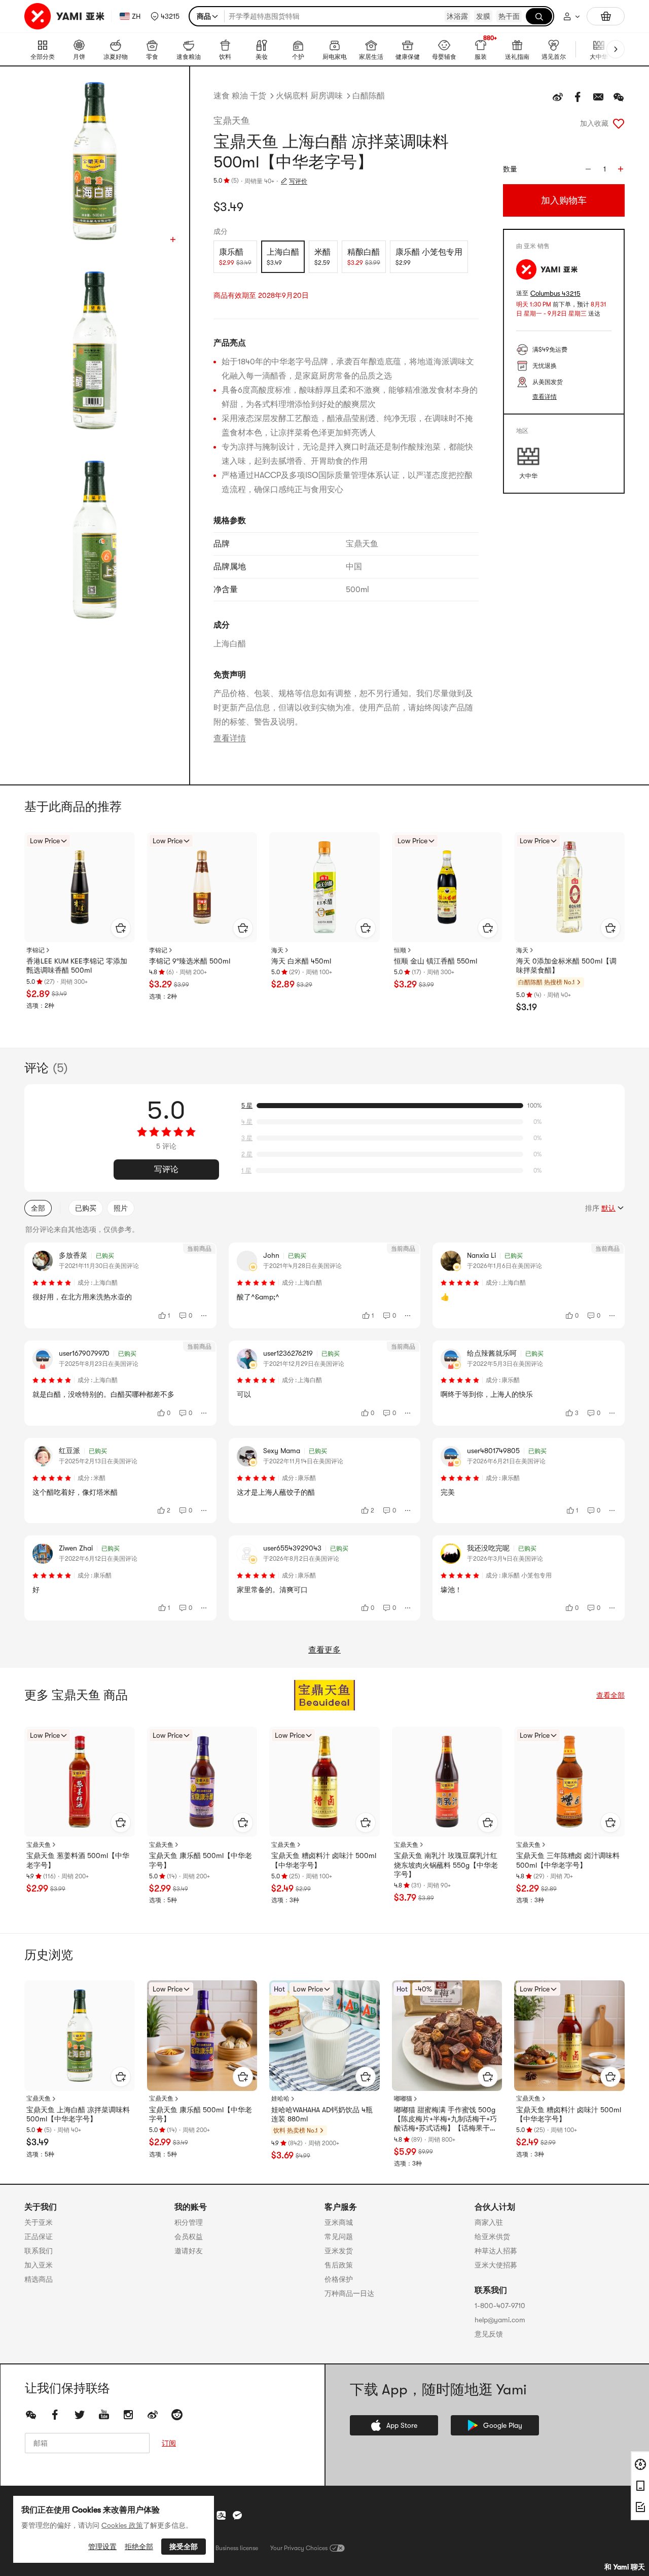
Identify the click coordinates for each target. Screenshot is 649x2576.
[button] (165, 16)
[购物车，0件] (606, 16)
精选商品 (39, 2279)
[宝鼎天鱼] (324, 1695)
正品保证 (39, 2237)
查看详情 (230, 738)
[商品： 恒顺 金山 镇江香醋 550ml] (447, 887)
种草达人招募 (496, 2251)
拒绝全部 (139, 2547)
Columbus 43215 (555, 294)
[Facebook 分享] (578, 97)
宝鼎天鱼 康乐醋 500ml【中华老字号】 (201, 1860)
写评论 (166, 1170)
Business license (237, 2548)
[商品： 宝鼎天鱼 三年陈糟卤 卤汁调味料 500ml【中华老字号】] (569, 1782)
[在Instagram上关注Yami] (128, 2415)
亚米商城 (339, 2222)
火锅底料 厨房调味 (309, 96)
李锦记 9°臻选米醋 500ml (190, 961)
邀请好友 (189, 2251)
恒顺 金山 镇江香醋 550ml (436, 961)
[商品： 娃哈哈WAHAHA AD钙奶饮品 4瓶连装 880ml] (324, 2036)
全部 (38, 1208)
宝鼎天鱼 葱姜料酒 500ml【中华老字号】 (78, 1860)
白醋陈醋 (369, 96)
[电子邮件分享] (598, 97)
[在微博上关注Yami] (153, 2415)
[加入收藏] (619, 123)
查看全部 (610, 1695)
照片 (121, 1208)
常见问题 (339, 2237)
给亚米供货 (492, 2237)
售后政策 (339, 2265)
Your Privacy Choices (299, 2548)
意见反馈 (489, 2334)
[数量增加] (621, 169)
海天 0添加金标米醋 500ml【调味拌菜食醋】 (566, 966)
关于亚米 (39, 2222)
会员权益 (189, 2237)
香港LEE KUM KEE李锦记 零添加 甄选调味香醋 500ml (77, 966)
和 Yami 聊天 (625, 2567)
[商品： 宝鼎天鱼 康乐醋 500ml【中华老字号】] (202, 1782)
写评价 (298, 181)
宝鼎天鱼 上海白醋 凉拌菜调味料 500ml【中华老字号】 (78, 2114)
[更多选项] (204, 1316)
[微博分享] (558, 97)
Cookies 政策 (122, 2525)
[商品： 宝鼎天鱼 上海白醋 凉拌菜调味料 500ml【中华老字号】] (80, 2036)
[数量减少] (588, 169)
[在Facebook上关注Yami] (55, 2415)
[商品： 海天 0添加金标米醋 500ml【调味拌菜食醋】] (569, 887)
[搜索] (539, 16)
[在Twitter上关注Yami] (80, 2415)
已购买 (86, 1208)
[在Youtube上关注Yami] (104, 2415)
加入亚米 (39, 2265)
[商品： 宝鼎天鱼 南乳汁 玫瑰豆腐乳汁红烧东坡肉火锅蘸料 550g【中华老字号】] (447, 1782)
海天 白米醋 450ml (301, 961)
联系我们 (39, 2251)
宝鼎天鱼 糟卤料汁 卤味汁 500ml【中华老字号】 (324, 1860)
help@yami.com (500, 2320)
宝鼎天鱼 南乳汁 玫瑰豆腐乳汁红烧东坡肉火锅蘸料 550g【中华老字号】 (446, 1865)
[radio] (235, 257)
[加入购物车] (121, 928)
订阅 (169, 2443)
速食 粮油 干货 (240, 96)
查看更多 (324, 1650)
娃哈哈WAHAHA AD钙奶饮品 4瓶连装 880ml (322, 2114)
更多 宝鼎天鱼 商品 (76, 1695)
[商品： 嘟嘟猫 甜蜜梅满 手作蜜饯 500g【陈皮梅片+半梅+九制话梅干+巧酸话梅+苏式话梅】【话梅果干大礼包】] (447, 2036)
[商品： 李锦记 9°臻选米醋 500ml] (202, 887)
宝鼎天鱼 (232, 121)
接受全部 (184, 2547)
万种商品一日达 (349, 2293)
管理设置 (102, 2547)
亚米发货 (339, 2251)
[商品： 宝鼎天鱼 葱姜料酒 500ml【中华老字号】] (80, 1782)
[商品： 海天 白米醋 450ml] (324, 887)
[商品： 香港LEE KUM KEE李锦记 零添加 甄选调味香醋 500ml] (80, 887)
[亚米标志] (66, 16)
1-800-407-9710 (500, 2306)
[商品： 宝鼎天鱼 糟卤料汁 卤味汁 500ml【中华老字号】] (324, 1782)
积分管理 (189, 2222)
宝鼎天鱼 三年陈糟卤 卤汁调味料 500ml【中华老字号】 (568, 1860)
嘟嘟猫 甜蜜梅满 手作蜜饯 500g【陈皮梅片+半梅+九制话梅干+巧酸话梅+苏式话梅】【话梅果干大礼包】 (445, 2119)
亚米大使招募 (496, 2265)
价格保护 (339, 2279)
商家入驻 (489, 2222)
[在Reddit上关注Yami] (177, 2415)
